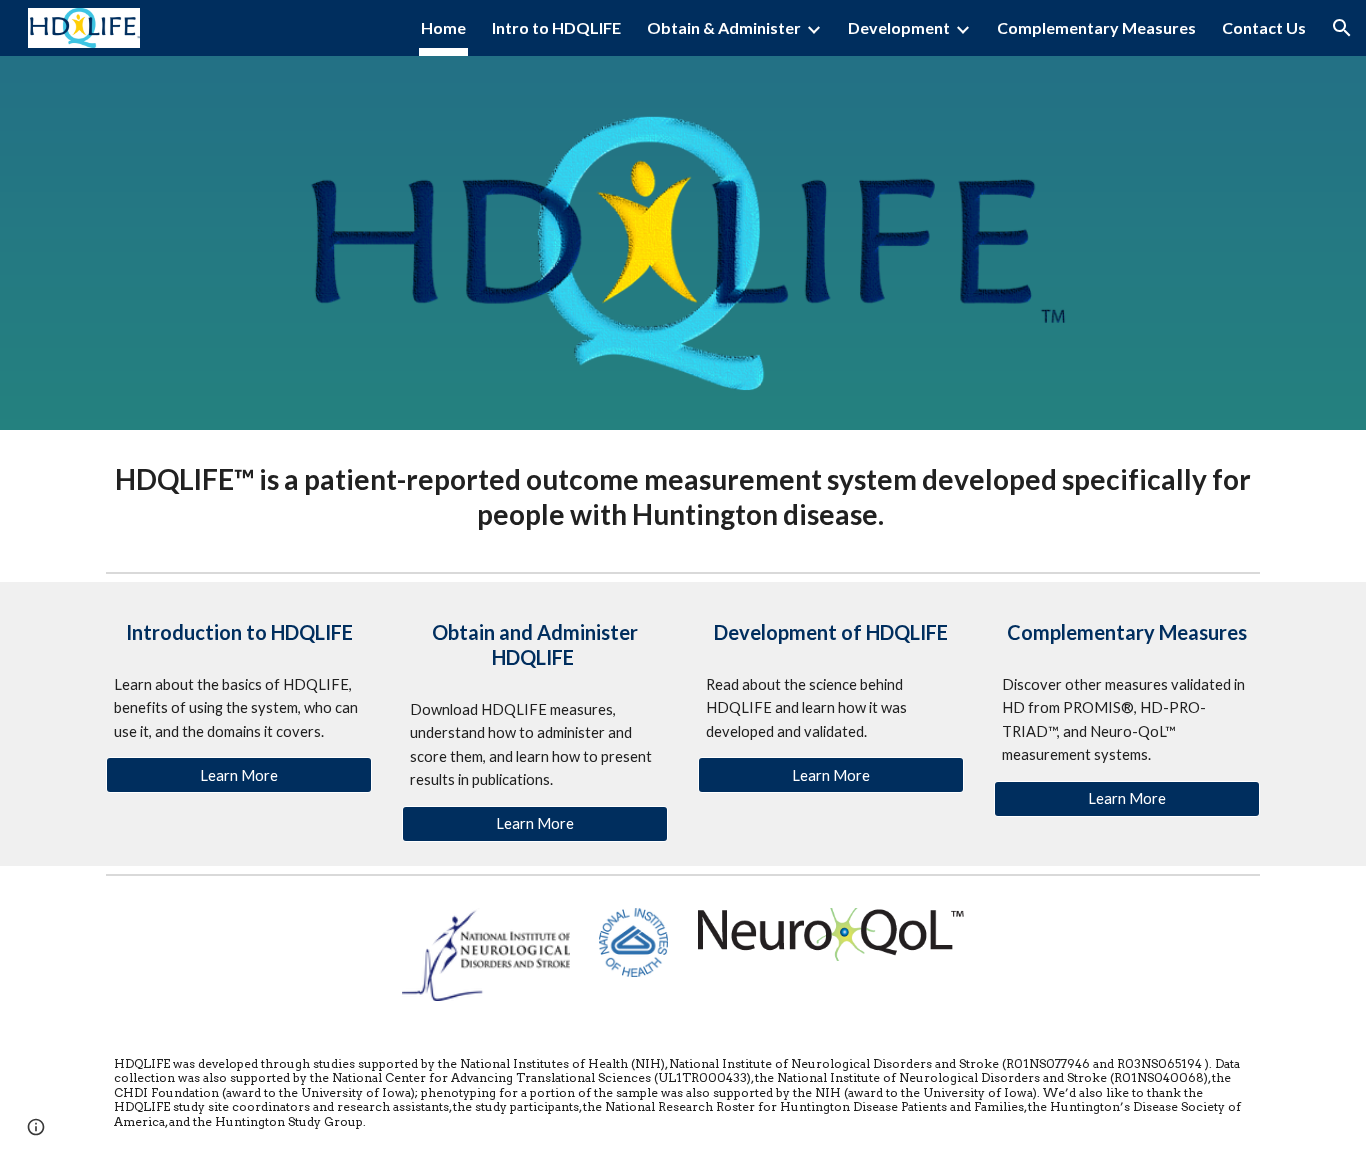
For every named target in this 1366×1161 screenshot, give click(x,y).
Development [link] (899, 27)
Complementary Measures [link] (1096, 27)
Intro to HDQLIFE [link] (556, 27)
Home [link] (443, 27)
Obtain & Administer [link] (724, 27)
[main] (683, 497)
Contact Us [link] (1264, 27)
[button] (1342, 28)
